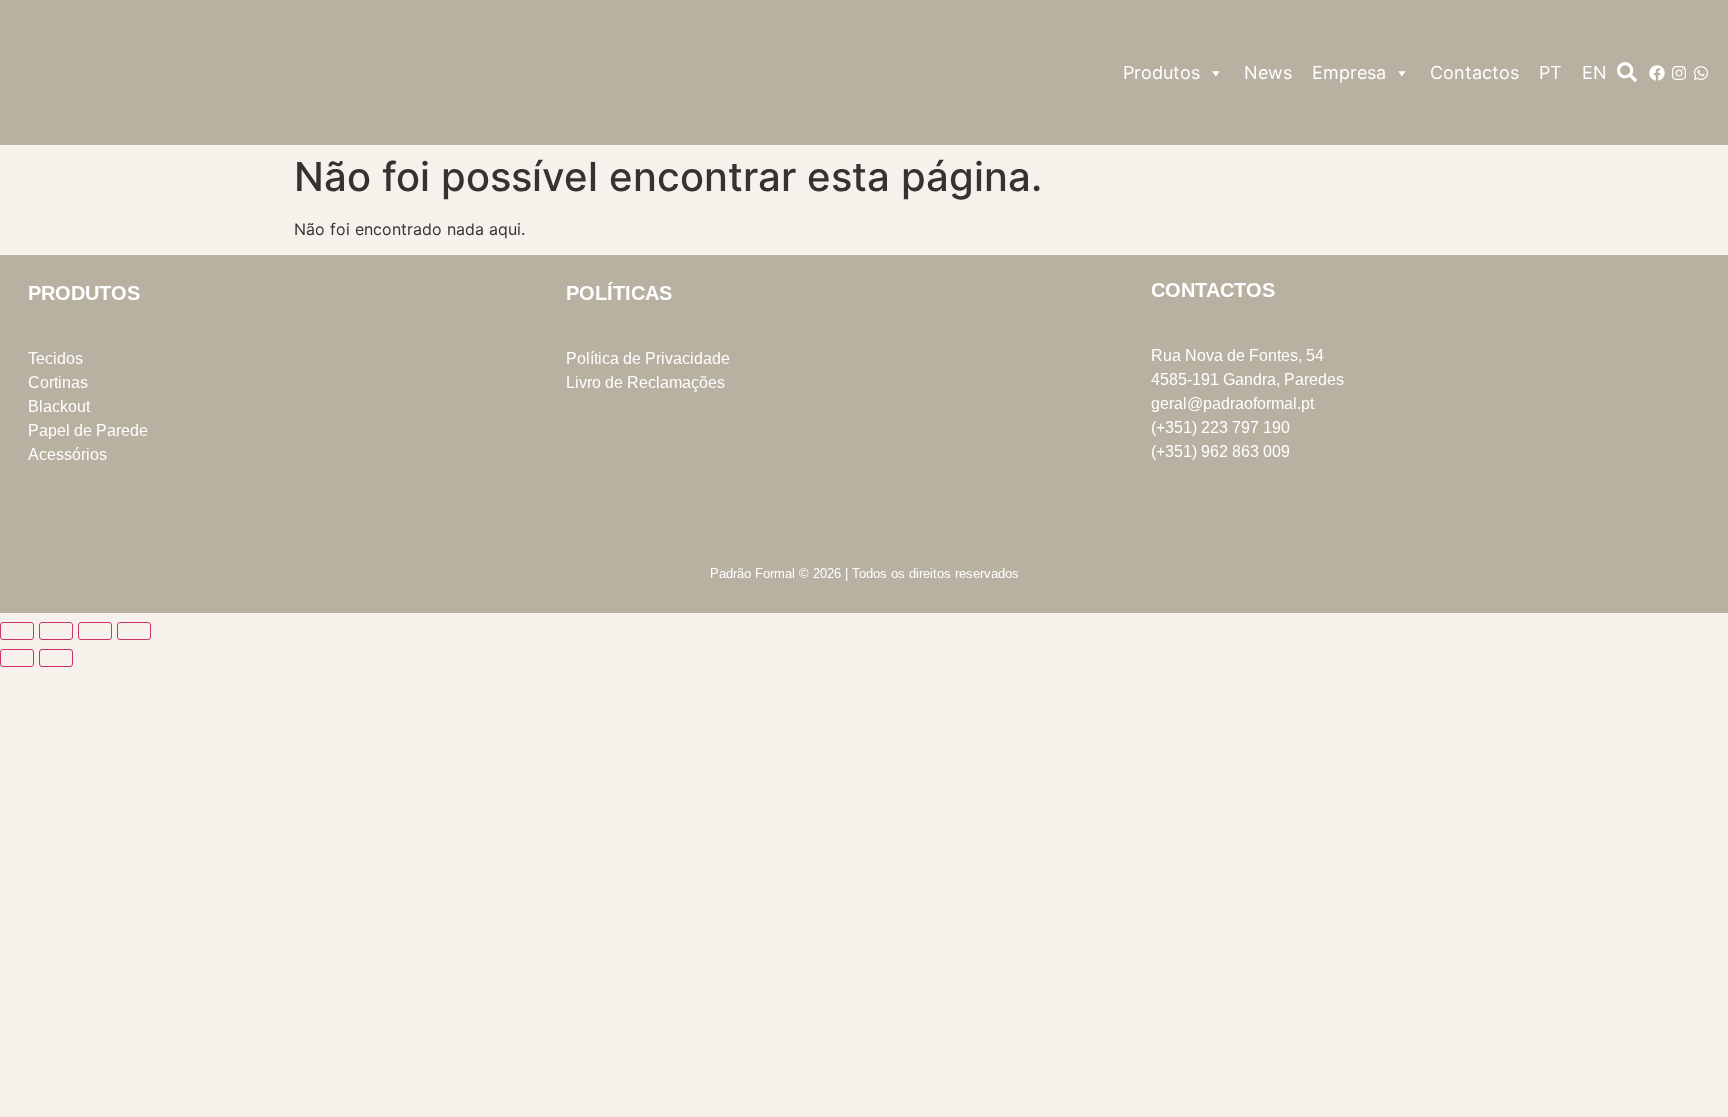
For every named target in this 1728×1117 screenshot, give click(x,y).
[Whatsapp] (1701, 73)
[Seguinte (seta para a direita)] (56, 658)
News (1268, 72)
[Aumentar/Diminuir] (17, 631)
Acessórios (67, 454)
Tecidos (55, 358)
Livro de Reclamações (645, 382)
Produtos (1161, 72)
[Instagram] (1679, 73)
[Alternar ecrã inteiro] (56, 631)
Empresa (1349, 72)
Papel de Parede (88, 430)
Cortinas (58, 382)
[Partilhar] (95, 631)
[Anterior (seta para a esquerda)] (17, 658)
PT (1550, 72)
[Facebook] (1657, 73)
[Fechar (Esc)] (134, 631)
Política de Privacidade (648, 358)
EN (1594, 72)
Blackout (59, 406)
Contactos (1474, 72)
